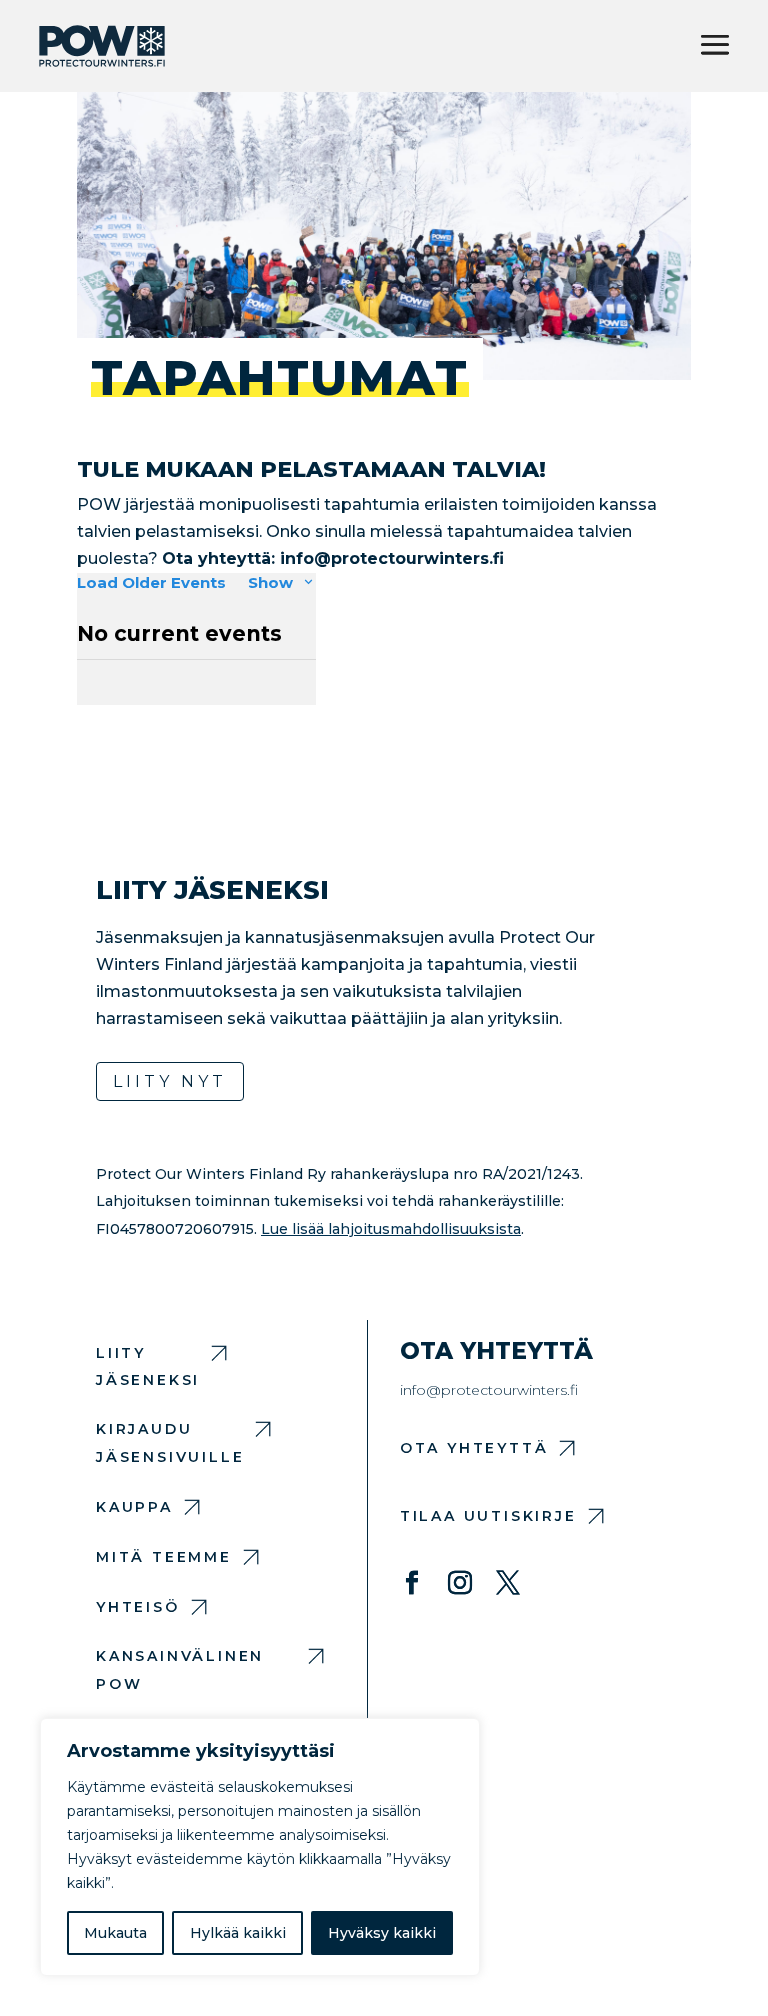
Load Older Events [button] (151, 582)
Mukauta (115, 1933)
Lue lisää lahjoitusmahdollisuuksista (391, 1229)
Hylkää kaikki (238, 1933)
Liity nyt (170, 1081)
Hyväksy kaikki (382, 1933)
